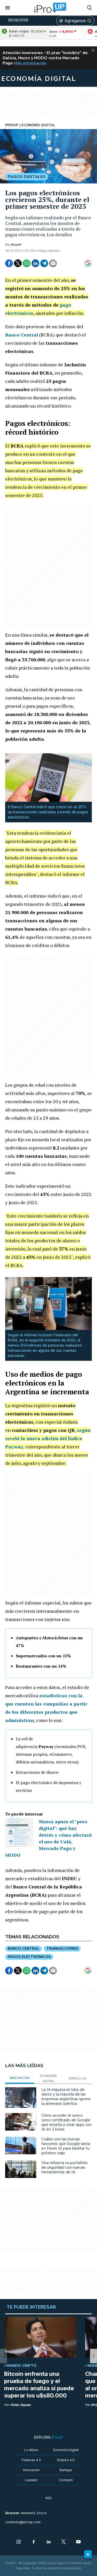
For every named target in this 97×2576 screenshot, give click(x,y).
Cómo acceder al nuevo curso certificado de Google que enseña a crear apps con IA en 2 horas (66, 2122)
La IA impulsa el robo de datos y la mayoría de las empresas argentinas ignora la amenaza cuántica (66, 2097)
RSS (49, 2498)
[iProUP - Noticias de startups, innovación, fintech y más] (49, 8)
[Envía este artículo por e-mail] (53, 263)
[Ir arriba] (88, 2554)
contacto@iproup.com (23, 2522)
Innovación (31, 2470)
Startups (66, 2470)
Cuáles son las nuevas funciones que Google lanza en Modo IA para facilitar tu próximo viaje (66, 2146)
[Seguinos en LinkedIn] (49, 2542)
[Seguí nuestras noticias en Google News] (88, 263)
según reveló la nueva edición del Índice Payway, (48, 1438)
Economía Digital (66, 2450)
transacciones (62, 1949)
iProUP (16, 245)
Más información (30, 63)
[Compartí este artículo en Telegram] (44, 263)
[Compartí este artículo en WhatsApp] (27, 263)
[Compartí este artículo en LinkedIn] (35, 263)
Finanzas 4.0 (31, 2460)
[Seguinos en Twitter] (64, 2542)
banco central (24, 1949)
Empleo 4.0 (66, 2460)
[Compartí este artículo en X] (18, 263)
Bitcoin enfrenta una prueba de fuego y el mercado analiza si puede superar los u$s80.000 (39, 2385)
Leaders (31, 2480)
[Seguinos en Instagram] (19, 2542)
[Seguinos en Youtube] (78, 2542)
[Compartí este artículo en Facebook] (9, 263)
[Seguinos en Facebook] (34, 2542)
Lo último (31, 2450)
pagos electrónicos (29, 1957)
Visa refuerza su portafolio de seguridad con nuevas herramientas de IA (65, 2167)
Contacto (66, 2480)
